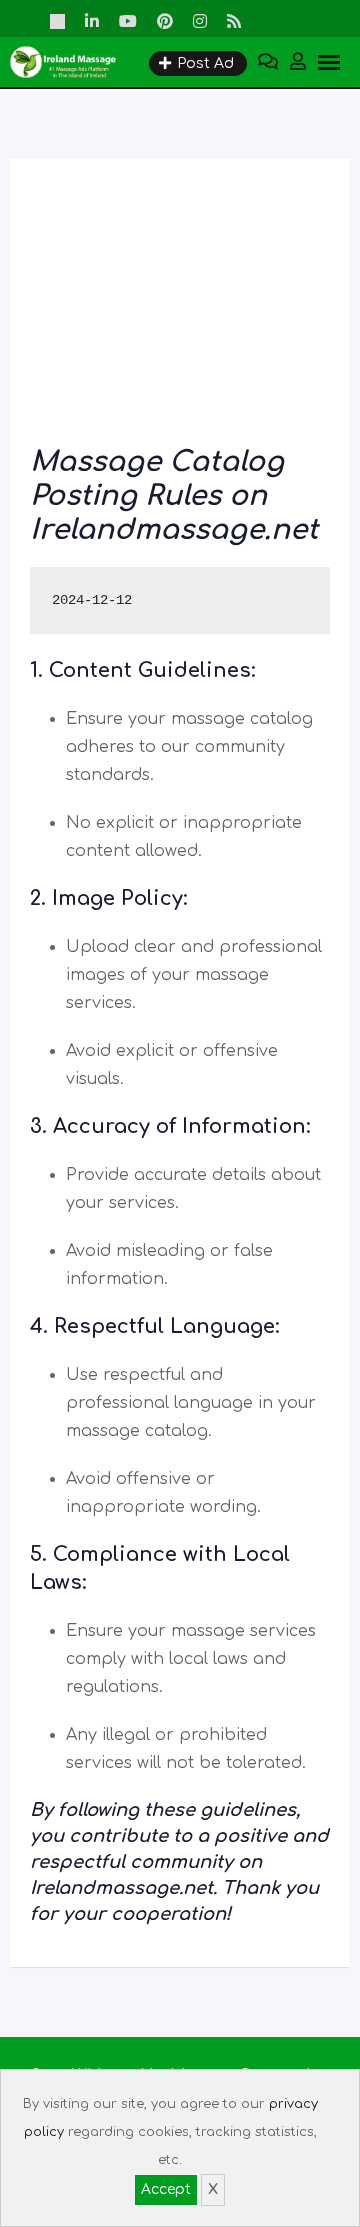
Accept (166, 2189)
